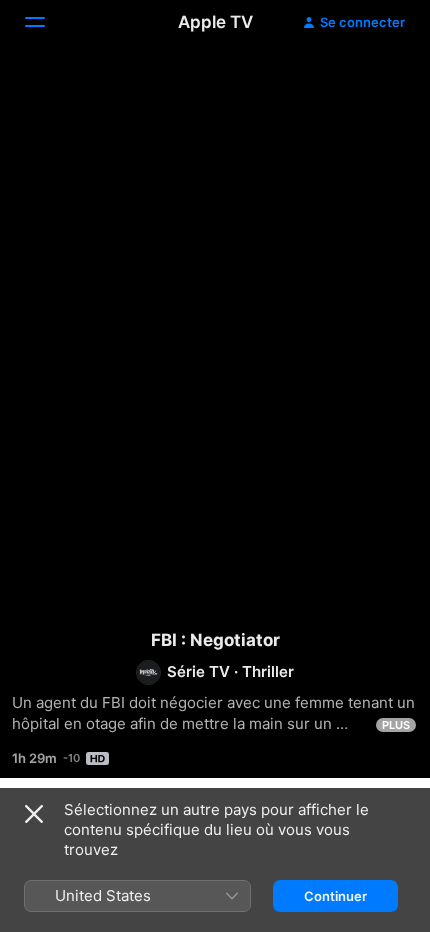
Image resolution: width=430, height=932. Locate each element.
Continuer (335, 896)
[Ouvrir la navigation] (47, 22)
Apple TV (215, 22)
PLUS (396, 725)
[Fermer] (34, 814)
